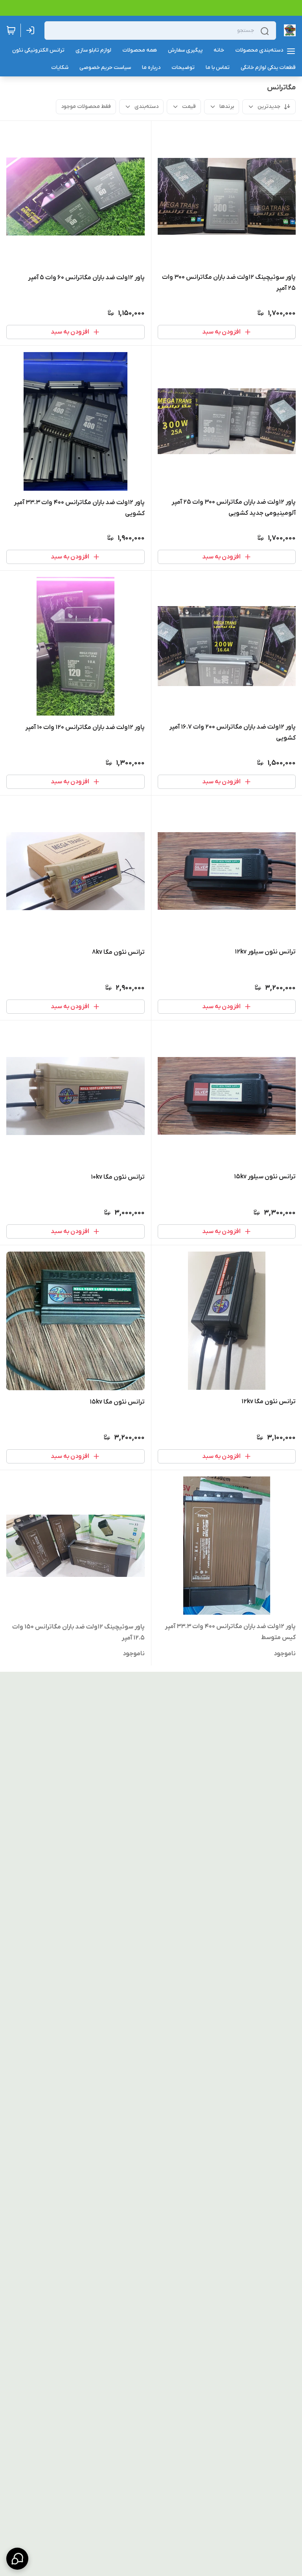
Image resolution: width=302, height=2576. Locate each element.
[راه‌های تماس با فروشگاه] (17, 2559)
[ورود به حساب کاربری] (32, 30)
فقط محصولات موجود (86, 107)
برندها (227, 107)
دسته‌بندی (146, 107)
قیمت (189, 107)
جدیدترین (269, 107)
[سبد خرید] (11, 30)
